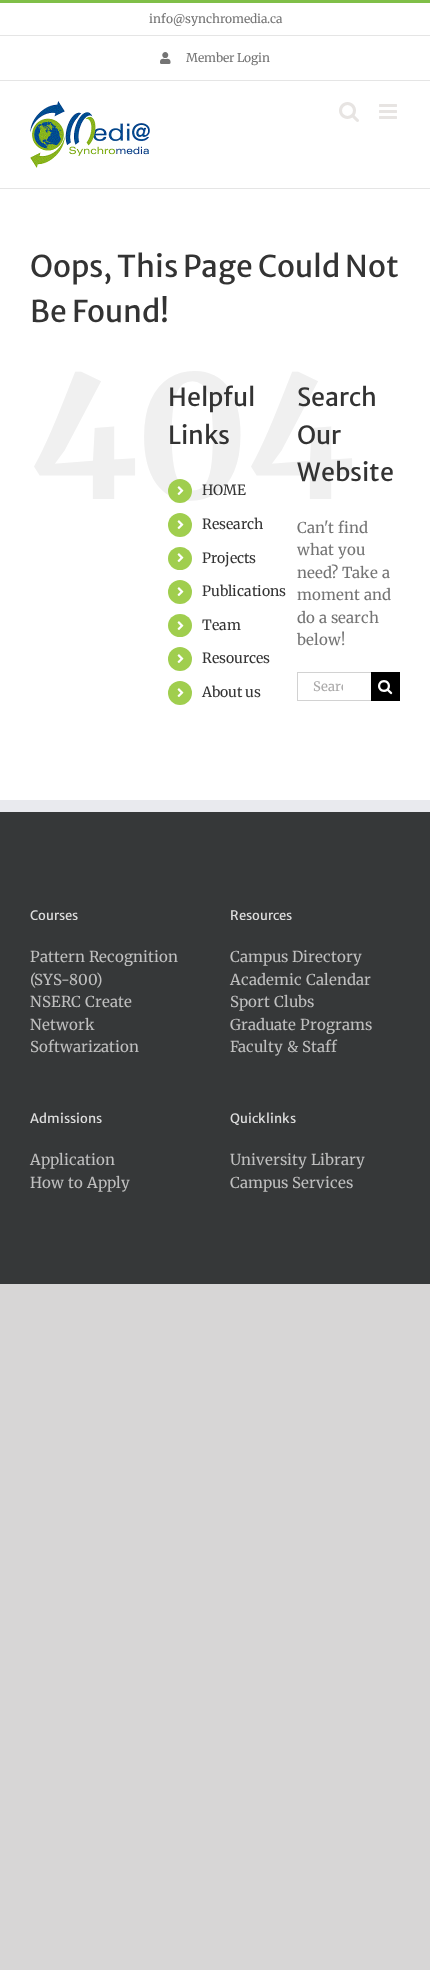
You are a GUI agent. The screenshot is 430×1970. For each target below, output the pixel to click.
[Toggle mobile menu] (389, 111)
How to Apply (80, 1182)
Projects (229, 558)
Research (232, 524)
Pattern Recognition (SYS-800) (104, 968)
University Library (297, 1159)
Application (72, 1159)
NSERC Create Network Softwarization (84, 1024)
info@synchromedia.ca (215, 18)
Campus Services (291, 1182)
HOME (224, 490)
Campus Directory (296, 956)
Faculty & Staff (283, 1046)
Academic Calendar (300, 979)
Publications (244, 591)
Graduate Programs (301, 1024)
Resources (236, 658)
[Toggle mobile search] (349, 111)
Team (221, 625)
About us (231, 692)
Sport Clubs (272, 1001)
